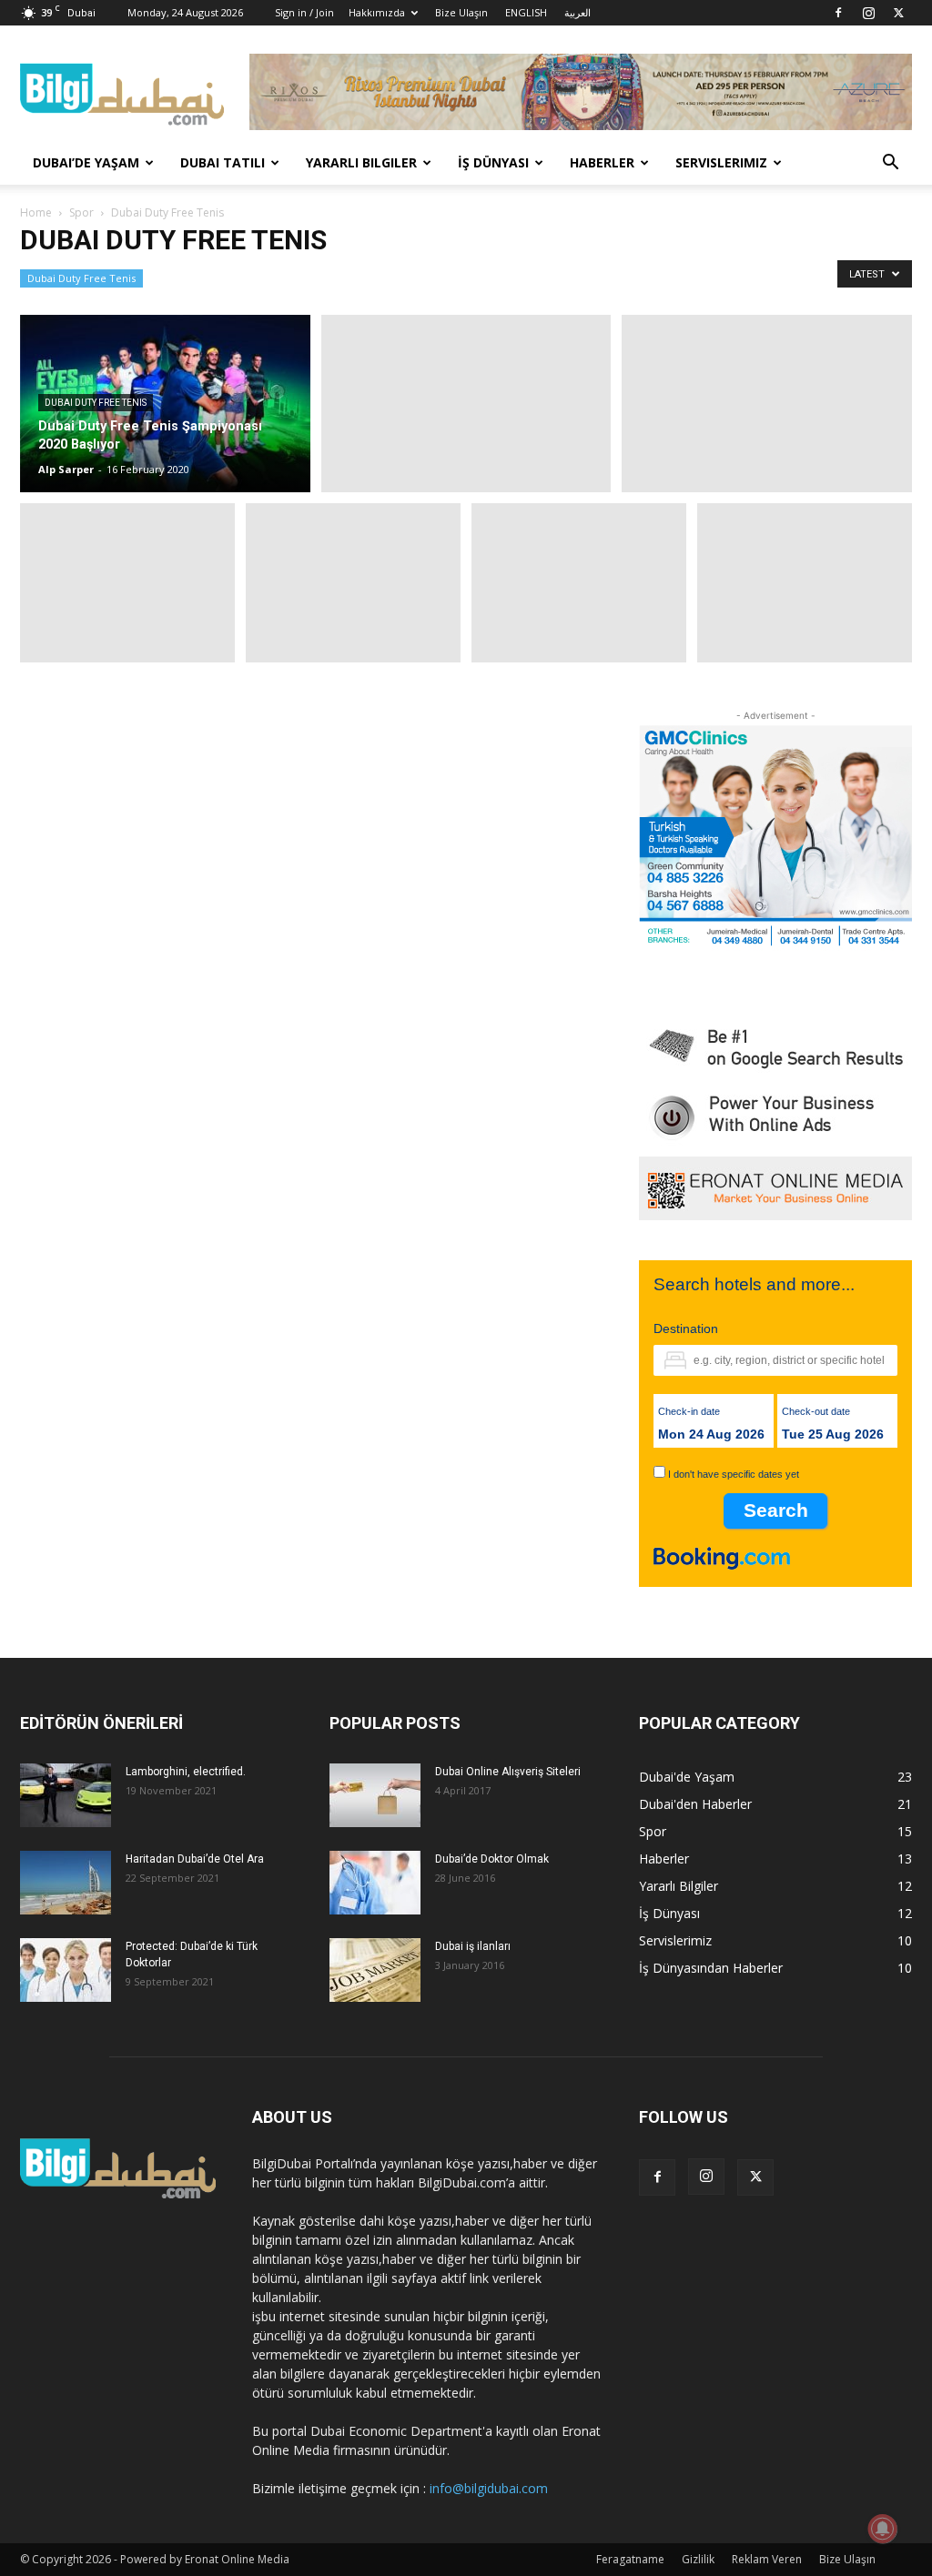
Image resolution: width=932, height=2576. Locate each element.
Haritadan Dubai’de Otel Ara (195, 1859)
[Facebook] (838, 13)
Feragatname (630, 2559)
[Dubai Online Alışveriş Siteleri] (375, 1795)
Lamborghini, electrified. (186, 1772)
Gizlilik (698, 2559)
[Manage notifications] (883, 2529)
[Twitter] (898, 13)
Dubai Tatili (223, 162)
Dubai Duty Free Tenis (81, 278)
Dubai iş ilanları (473, 1946)
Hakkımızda (377, 12)
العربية (577, 12)
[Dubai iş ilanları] (375, 1970)
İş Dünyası (493, 162)
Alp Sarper (66, 469)
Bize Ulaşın (461, 12)
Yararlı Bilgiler (361, 162)
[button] (890, 164)
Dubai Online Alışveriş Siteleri (508, 1772)
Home (36, 212)
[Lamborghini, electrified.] (66, 1795)
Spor (81, 212)
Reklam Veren (767, 2559)
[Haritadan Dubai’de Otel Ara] (66, 1883)
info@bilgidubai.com (489, 2488)
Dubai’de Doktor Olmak (492, 1859)
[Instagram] (868, 13)
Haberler (602, 162)
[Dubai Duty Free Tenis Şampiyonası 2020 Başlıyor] (165, 404)
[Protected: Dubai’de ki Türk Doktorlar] (66, 1970)
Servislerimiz (721, 162)
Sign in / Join (304, 12)
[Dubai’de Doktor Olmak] (375, 1883)
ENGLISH (526, 12)
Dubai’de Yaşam (86, 162)
